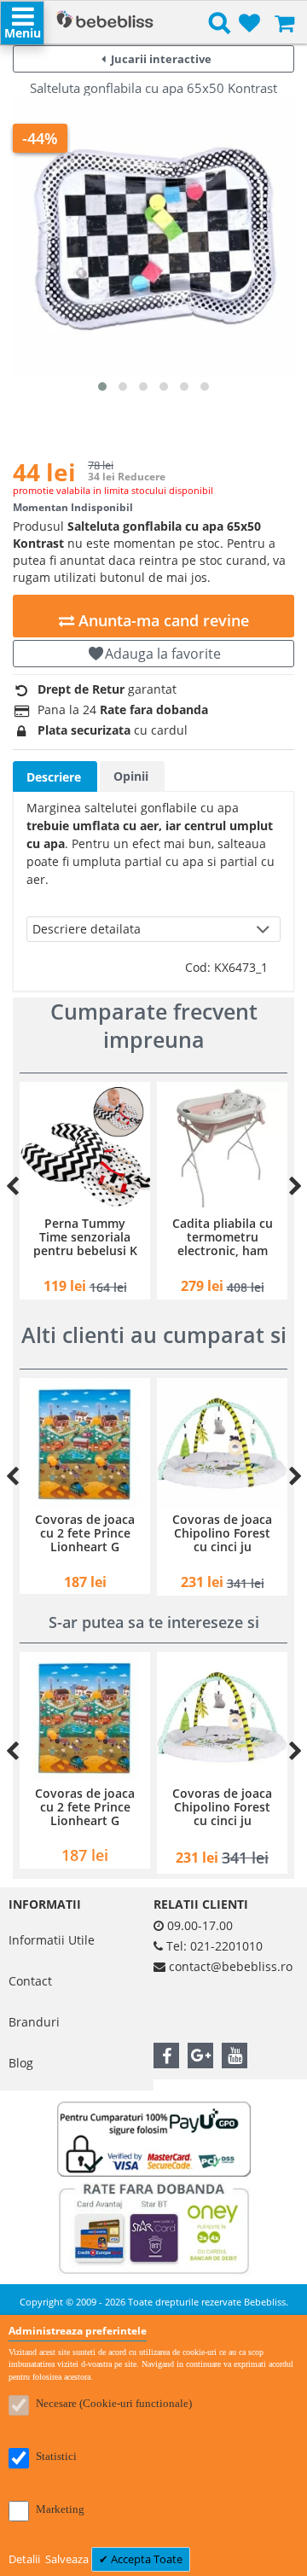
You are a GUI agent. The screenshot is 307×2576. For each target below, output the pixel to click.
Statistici (56, 2456)
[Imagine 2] (123, 387)
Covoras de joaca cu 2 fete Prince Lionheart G (85, 1533)
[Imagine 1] (102, 387)
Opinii (131, 776)
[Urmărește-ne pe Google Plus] (200, 2056)
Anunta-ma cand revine (162, 620)
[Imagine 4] (164, 387)
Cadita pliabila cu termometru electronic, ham (223, 1237)
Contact (30, 1981)
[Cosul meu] (284, 24)
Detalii (26, 2559)
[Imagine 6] (205, 387)
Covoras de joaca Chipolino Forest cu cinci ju (222, 1533)
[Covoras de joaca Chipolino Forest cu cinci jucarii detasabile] (222, 1443)
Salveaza (68, 2559)
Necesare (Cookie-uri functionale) (114, 2403)
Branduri (34, 2022)
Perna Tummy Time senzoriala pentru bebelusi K (85, 1237)
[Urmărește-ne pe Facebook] (166, 2056)
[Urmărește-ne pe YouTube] (235, 2056)
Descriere (54, 777)
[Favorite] (249, 24)
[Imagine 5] (184, 387)
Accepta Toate (145, 2559)
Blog (21, 2063)
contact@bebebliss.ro (231, 1966)
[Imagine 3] (143, 387)
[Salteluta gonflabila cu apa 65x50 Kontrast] (153, 236)
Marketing (60, 2509)
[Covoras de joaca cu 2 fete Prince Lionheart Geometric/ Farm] (85, 1443)
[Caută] (220, 26)
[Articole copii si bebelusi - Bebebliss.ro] (104, 21)
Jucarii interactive (161, 59)
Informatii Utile (52, 1940)
